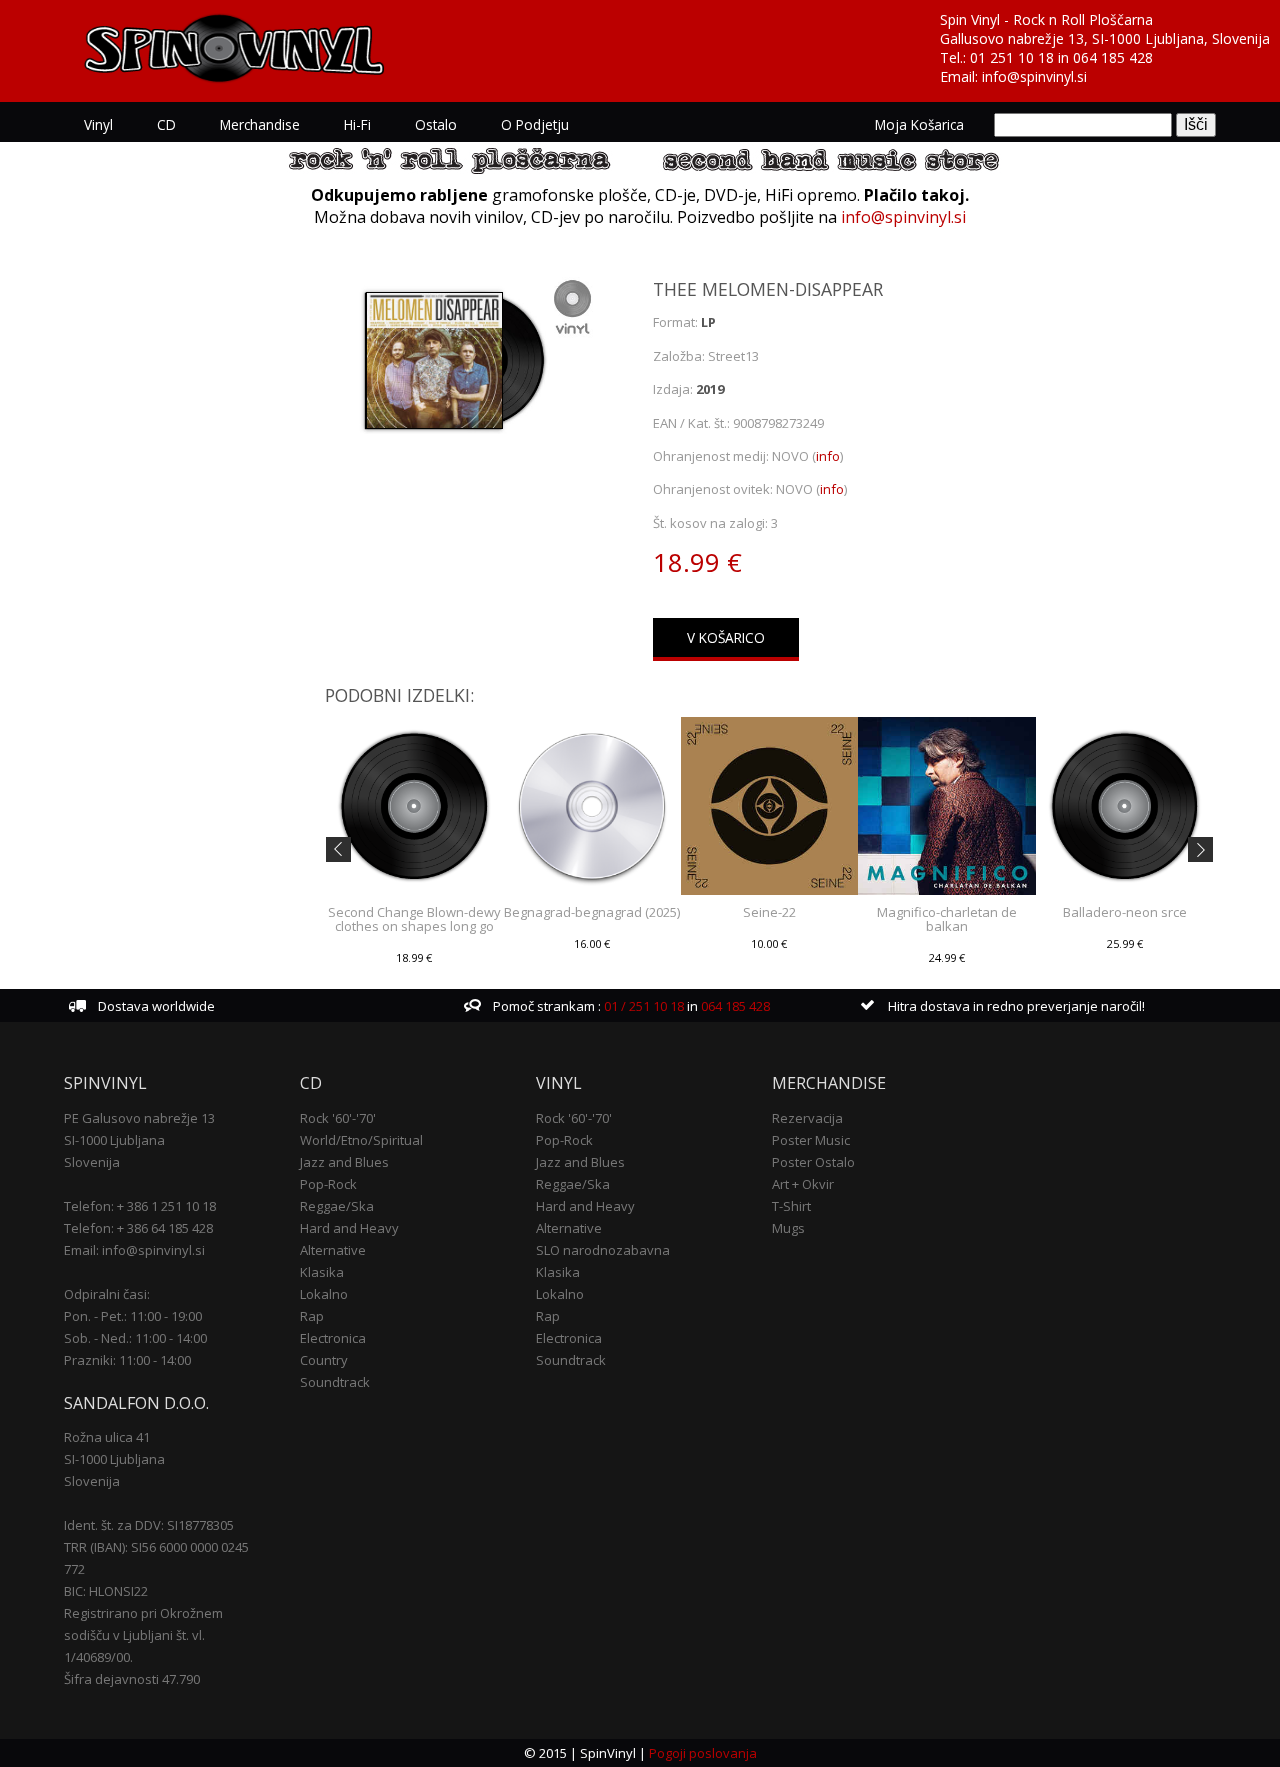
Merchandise (260, 124)
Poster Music (811, 1140)
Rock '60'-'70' (338, 1118)
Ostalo (436, 124)
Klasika (322, 1272)
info (828, 456)
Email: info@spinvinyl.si (134, 1250)
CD (166, 124)
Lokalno (324, 1294)
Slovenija (92, 1162)
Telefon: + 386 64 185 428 (138, 1228)
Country (324, 1360)
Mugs (788, 1228)
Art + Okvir (803, 1184)
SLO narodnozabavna (603, 1250)
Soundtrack (335, 1382)
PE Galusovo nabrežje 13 (139, 1118)
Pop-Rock (328, 1184)
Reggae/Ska (337, 1206)
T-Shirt (791, 1206)
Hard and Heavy (349, 1228)
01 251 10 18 (1012, 57)
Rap (312, 1316)
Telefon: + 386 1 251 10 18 (140, 1206)
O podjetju (535, 124)
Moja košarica (919, 124)
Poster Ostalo (813, 1162)
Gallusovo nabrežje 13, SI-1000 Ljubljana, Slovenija (1105, 38)
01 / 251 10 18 (642, 1006)
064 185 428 (1113, 57)
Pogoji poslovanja (703, 1753)
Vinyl (98, 124)
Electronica (333, 1338)
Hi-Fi (357, 124)
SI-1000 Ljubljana (114, 1140)
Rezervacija (807, 1118)
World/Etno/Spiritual (361, 1140)
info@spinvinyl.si (1034, 76)
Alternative (333, 1250)
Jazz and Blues (344, 1162)
